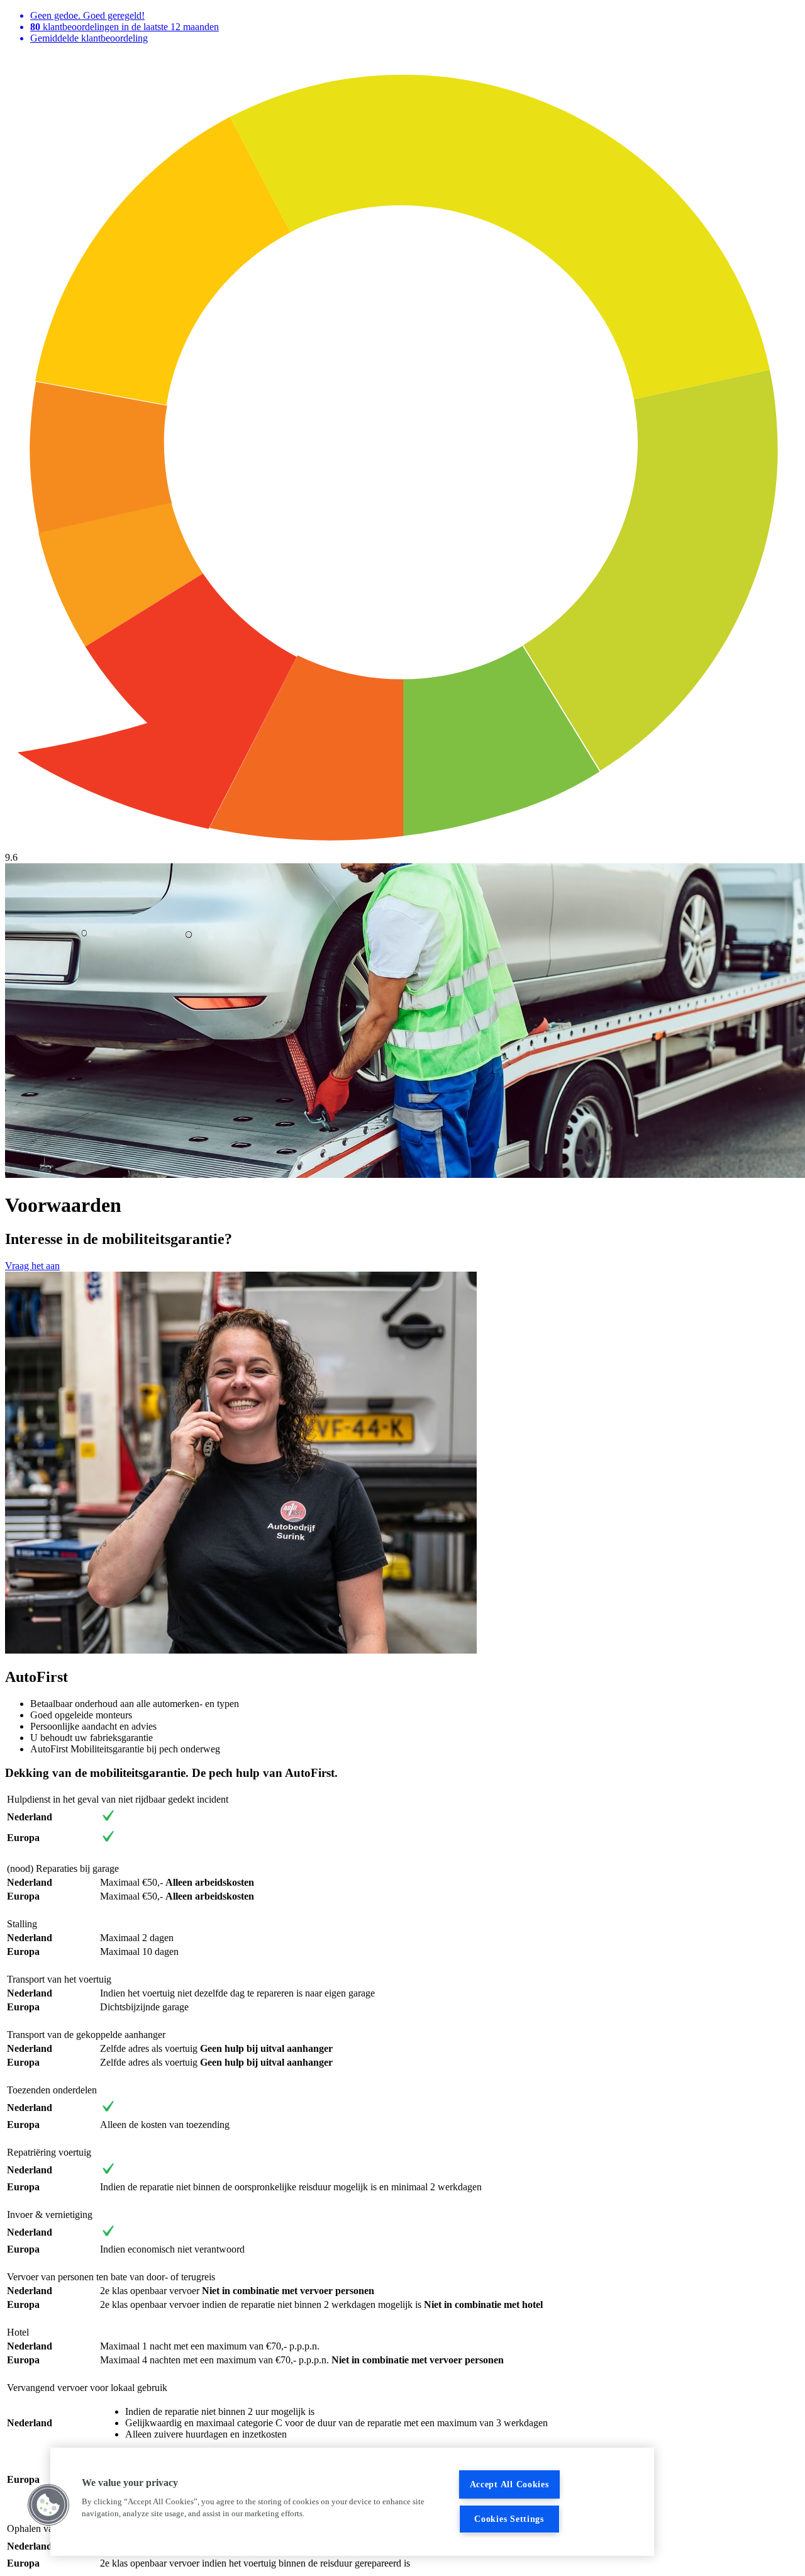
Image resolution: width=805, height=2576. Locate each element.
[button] (48, 2505)
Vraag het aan (32, 1266)
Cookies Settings (509, 2519)
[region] (352, 2502)
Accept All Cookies (509, 2484)
